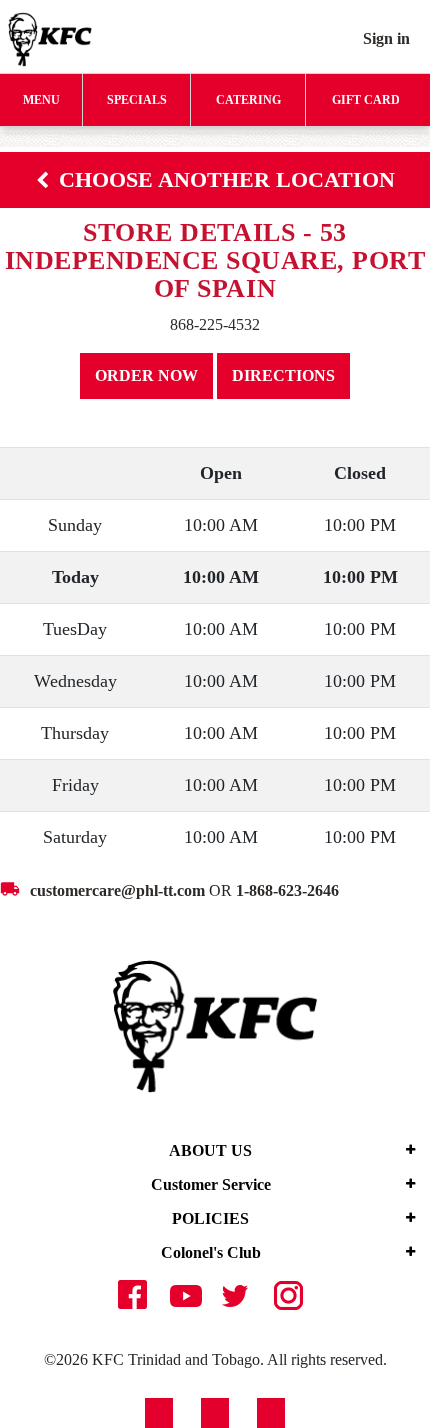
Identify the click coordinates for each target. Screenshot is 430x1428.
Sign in (386, 38)
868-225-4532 (215, 324)
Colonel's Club (211, 1252)
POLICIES (210, 1218)
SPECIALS (137, 100)
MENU (41, 100)
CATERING (248, 100)
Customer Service (211, 1184)
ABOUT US (210, 1150)
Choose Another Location (227, 179)
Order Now (146, 375)
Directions (283, 375)
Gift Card (366, 100)
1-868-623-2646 (287, 890)
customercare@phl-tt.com (117, 890)
